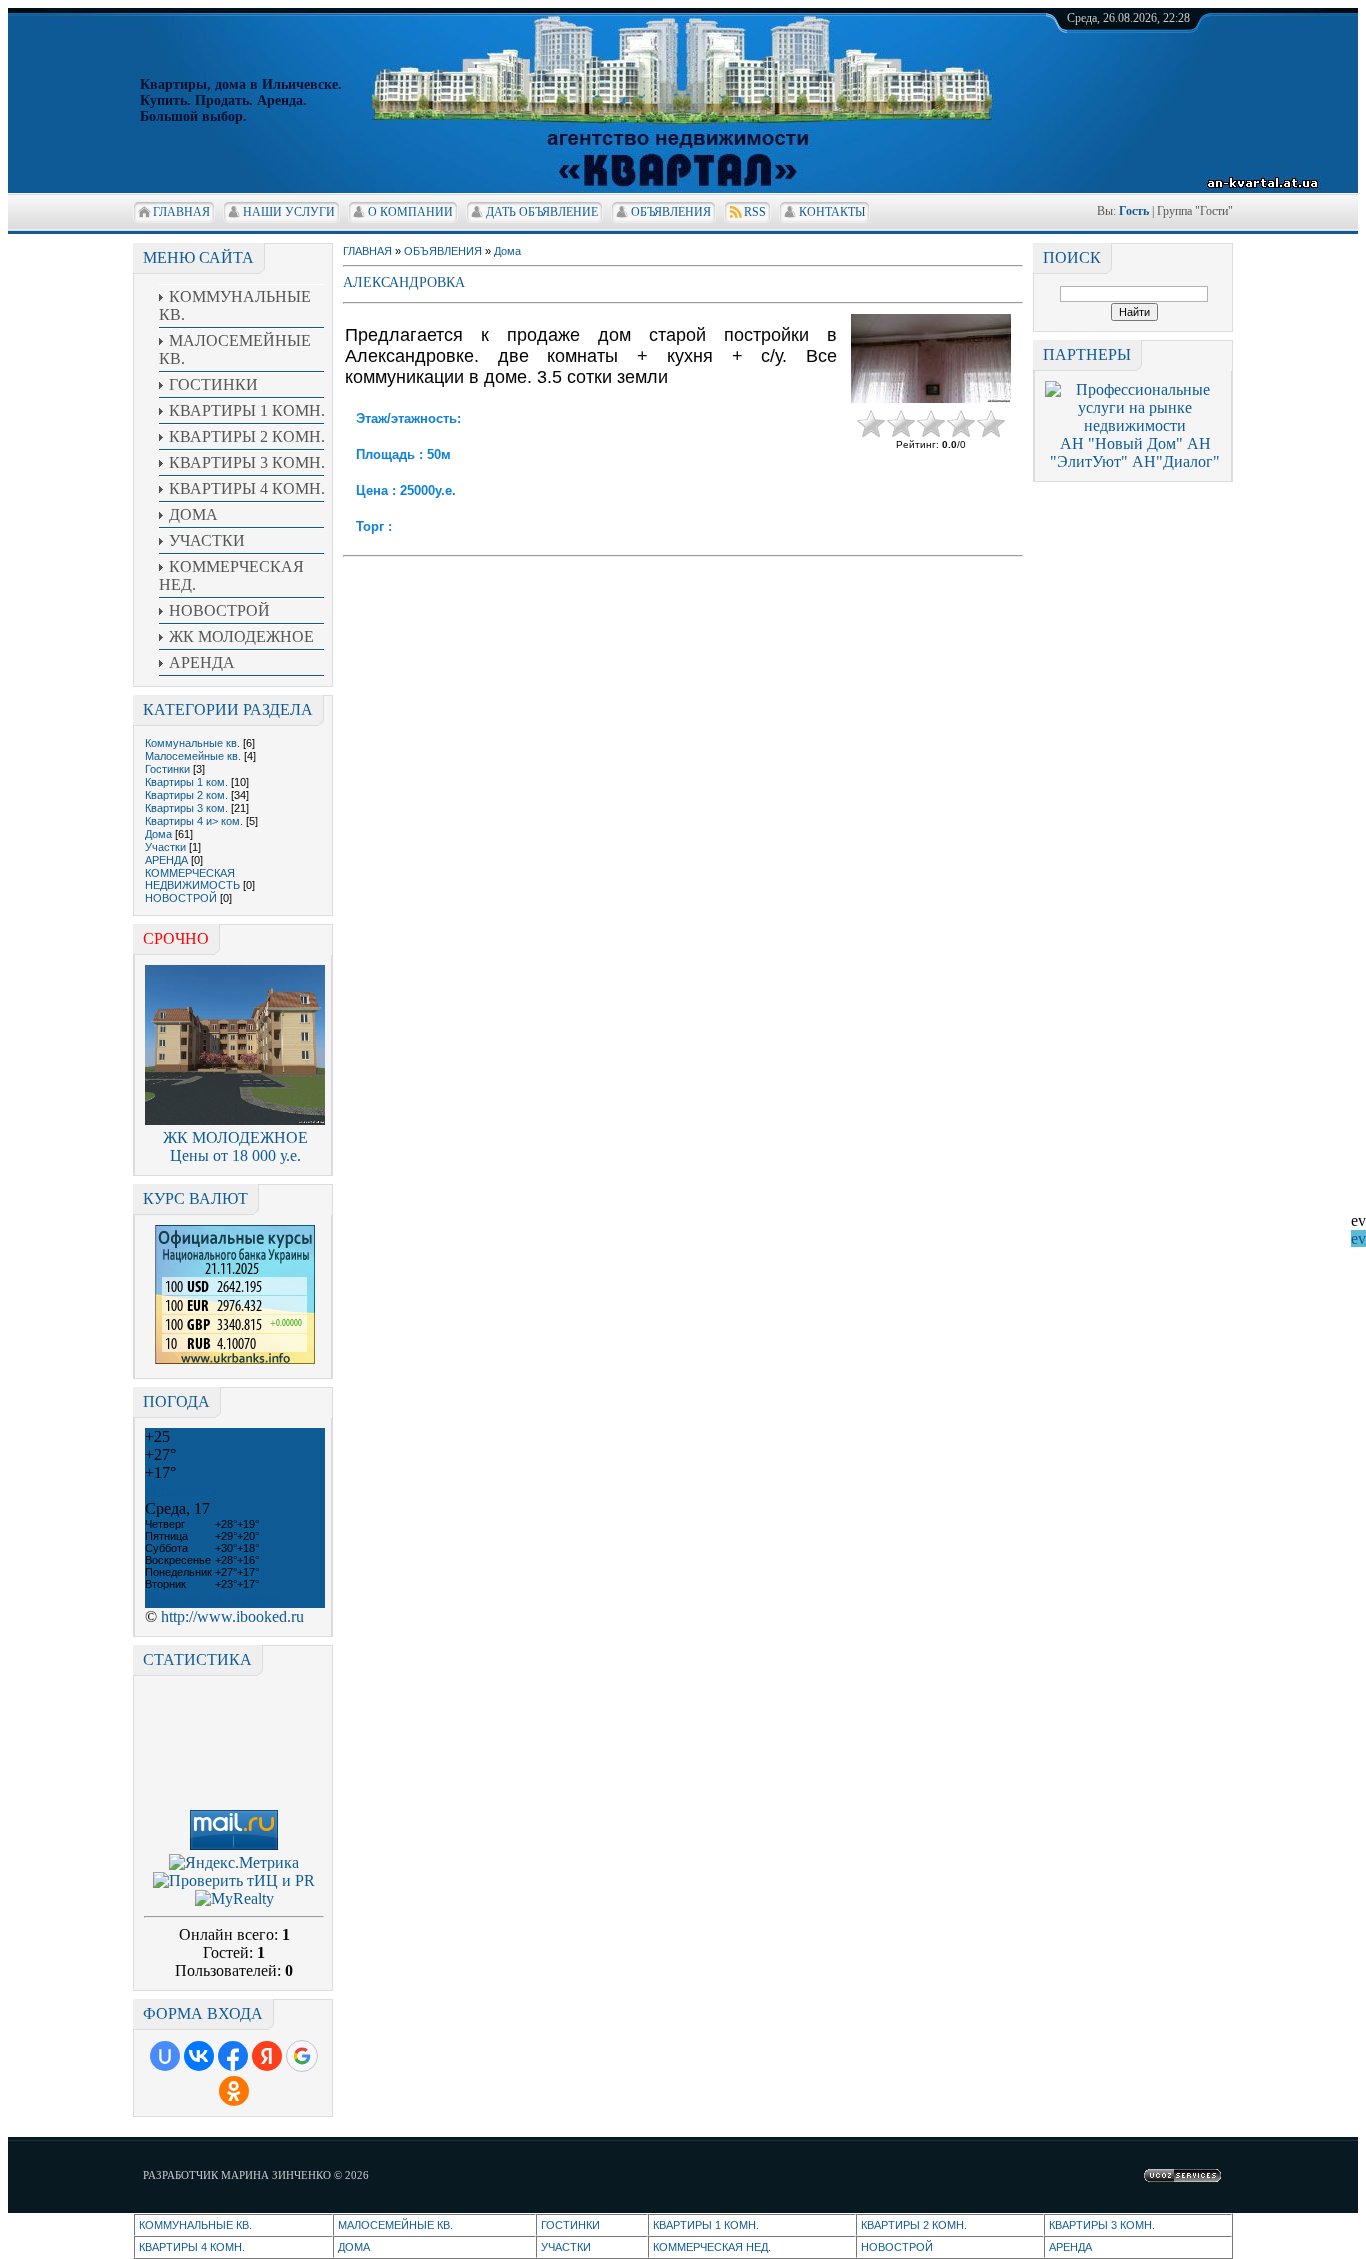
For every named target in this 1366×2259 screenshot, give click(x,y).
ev (1358, 1238)
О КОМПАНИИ (410, 212)
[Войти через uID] (165, 2056)
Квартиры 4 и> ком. (194, 821)
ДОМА (354, 2247)
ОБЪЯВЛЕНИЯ (671, 212)
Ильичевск (182, 1490)
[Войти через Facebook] (233, 2056)
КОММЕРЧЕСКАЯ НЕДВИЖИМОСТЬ (192, 879)
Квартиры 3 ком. (186, 808)
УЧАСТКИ (566, 2247)
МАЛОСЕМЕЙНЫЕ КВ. (395, 2225)
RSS (755, 212)
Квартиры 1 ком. (186, 782)
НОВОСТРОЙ (181, 898)
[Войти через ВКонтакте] (199, 2056)
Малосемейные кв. (193, 756)
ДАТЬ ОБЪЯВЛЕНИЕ (542, 212)
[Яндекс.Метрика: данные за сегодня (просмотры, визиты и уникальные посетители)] (234, 1863)
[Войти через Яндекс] (267, 2056)
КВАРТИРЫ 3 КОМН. (1102, 2225)
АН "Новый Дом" (1121, 443)
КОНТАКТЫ (832, 212)
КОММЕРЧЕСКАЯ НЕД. (712, 2247)
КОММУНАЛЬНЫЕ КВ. (195, 2225)
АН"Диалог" (1176, 461)
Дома (158, 834)
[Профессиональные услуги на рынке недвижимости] (1135, 425)
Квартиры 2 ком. (186, 795)
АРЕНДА (166, 860)
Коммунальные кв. (192, 743)
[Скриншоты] (931, 358)
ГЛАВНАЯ (367, 251)
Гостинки (167, 769)
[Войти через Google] (302, 2056)
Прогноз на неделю (211, 1598)
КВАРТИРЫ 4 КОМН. (192, 2247)
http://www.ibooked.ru (232, 1616)
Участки (165, 847)
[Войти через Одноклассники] (234, 2091)
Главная (181, 212)
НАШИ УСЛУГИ (289, 212)
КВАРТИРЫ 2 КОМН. (914, 2225)
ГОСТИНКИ (570, 2225)
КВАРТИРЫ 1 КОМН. (706, 2225)
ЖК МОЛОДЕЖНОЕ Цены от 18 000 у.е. (235, 1146)
